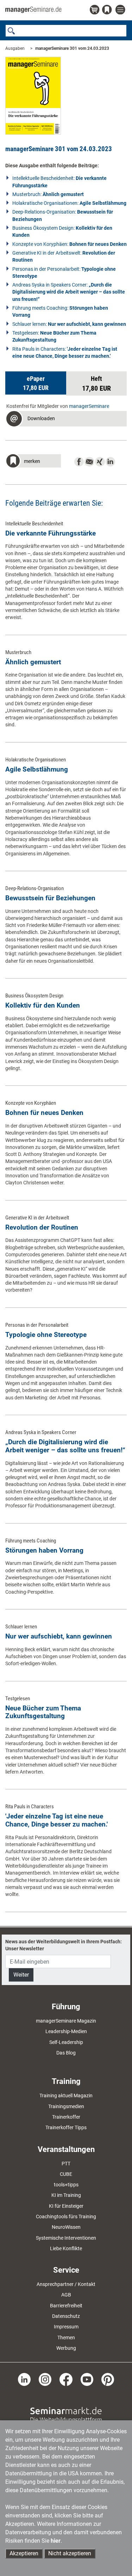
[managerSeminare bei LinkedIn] (24, 2379)
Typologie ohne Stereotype (46, 1335)
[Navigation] (121, 10)
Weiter (21, 1975)
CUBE (66, 2174)
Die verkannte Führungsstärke (51, 533)
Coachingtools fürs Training (66, 2217)
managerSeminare (89, 406)
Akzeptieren (24, 2553)
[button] (36, 383)
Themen (66, 2338)
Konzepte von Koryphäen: (70, 244)
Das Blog (66, 2053)
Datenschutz (66, 2316)
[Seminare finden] (66, 2414)
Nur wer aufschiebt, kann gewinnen (59, 1636)
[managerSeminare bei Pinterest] (108, 2379)
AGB (66, 2295)
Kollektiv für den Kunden (43, 1005)
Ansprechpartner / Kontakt (66, 2284)
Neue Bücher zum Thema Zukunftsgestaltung (43, 1712)
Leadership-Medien (66, 2031)
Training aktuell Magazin (66, 2096)
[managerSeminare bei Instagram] (45, 2379)
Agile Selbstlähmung (37, 769)
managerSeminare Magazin (66, 2021)
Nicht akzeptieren (70, 2553)
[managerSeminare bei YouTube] (87, 2379)
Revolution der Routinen (42, 1227)
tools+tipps (66, 2185)
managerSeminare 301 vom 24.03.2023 (72, 48)
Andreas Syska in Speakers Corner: (69, 292)
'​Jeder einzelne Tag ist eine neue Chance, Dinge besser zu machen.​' (56, 1820)
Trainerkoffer (66, 2117)
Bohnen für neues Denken (44, 1113)
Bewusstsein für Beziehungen (50, 898)
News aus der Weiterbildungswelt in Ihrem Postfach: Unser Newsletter (64, 1945)
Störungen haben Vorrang (44, 1550)
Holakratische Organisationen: (69, 203)
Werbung (66, 2348)
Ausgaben (15, 48)
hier (56, 2541)
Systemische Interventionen (66, 2238)
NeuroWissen (66, 2227)
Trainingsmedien (66, 2106)
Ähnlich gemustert (33, 662)
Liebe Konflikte (66, 2248)
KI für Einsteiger (66, 2206)
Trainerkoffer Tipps (66, 2127)
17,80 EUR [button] (96, 384)
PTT (66, 2164)
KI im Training (66, 2195)
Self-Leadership (66, 2042)
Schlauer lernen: (69, 324)
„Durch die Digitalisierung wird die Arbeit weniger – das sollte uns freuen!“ (65, 1446)
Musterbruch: (48, 194)
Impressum (66, 2327)
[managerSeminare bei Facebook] (66, 2379)
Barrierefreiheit (66, 2306)
